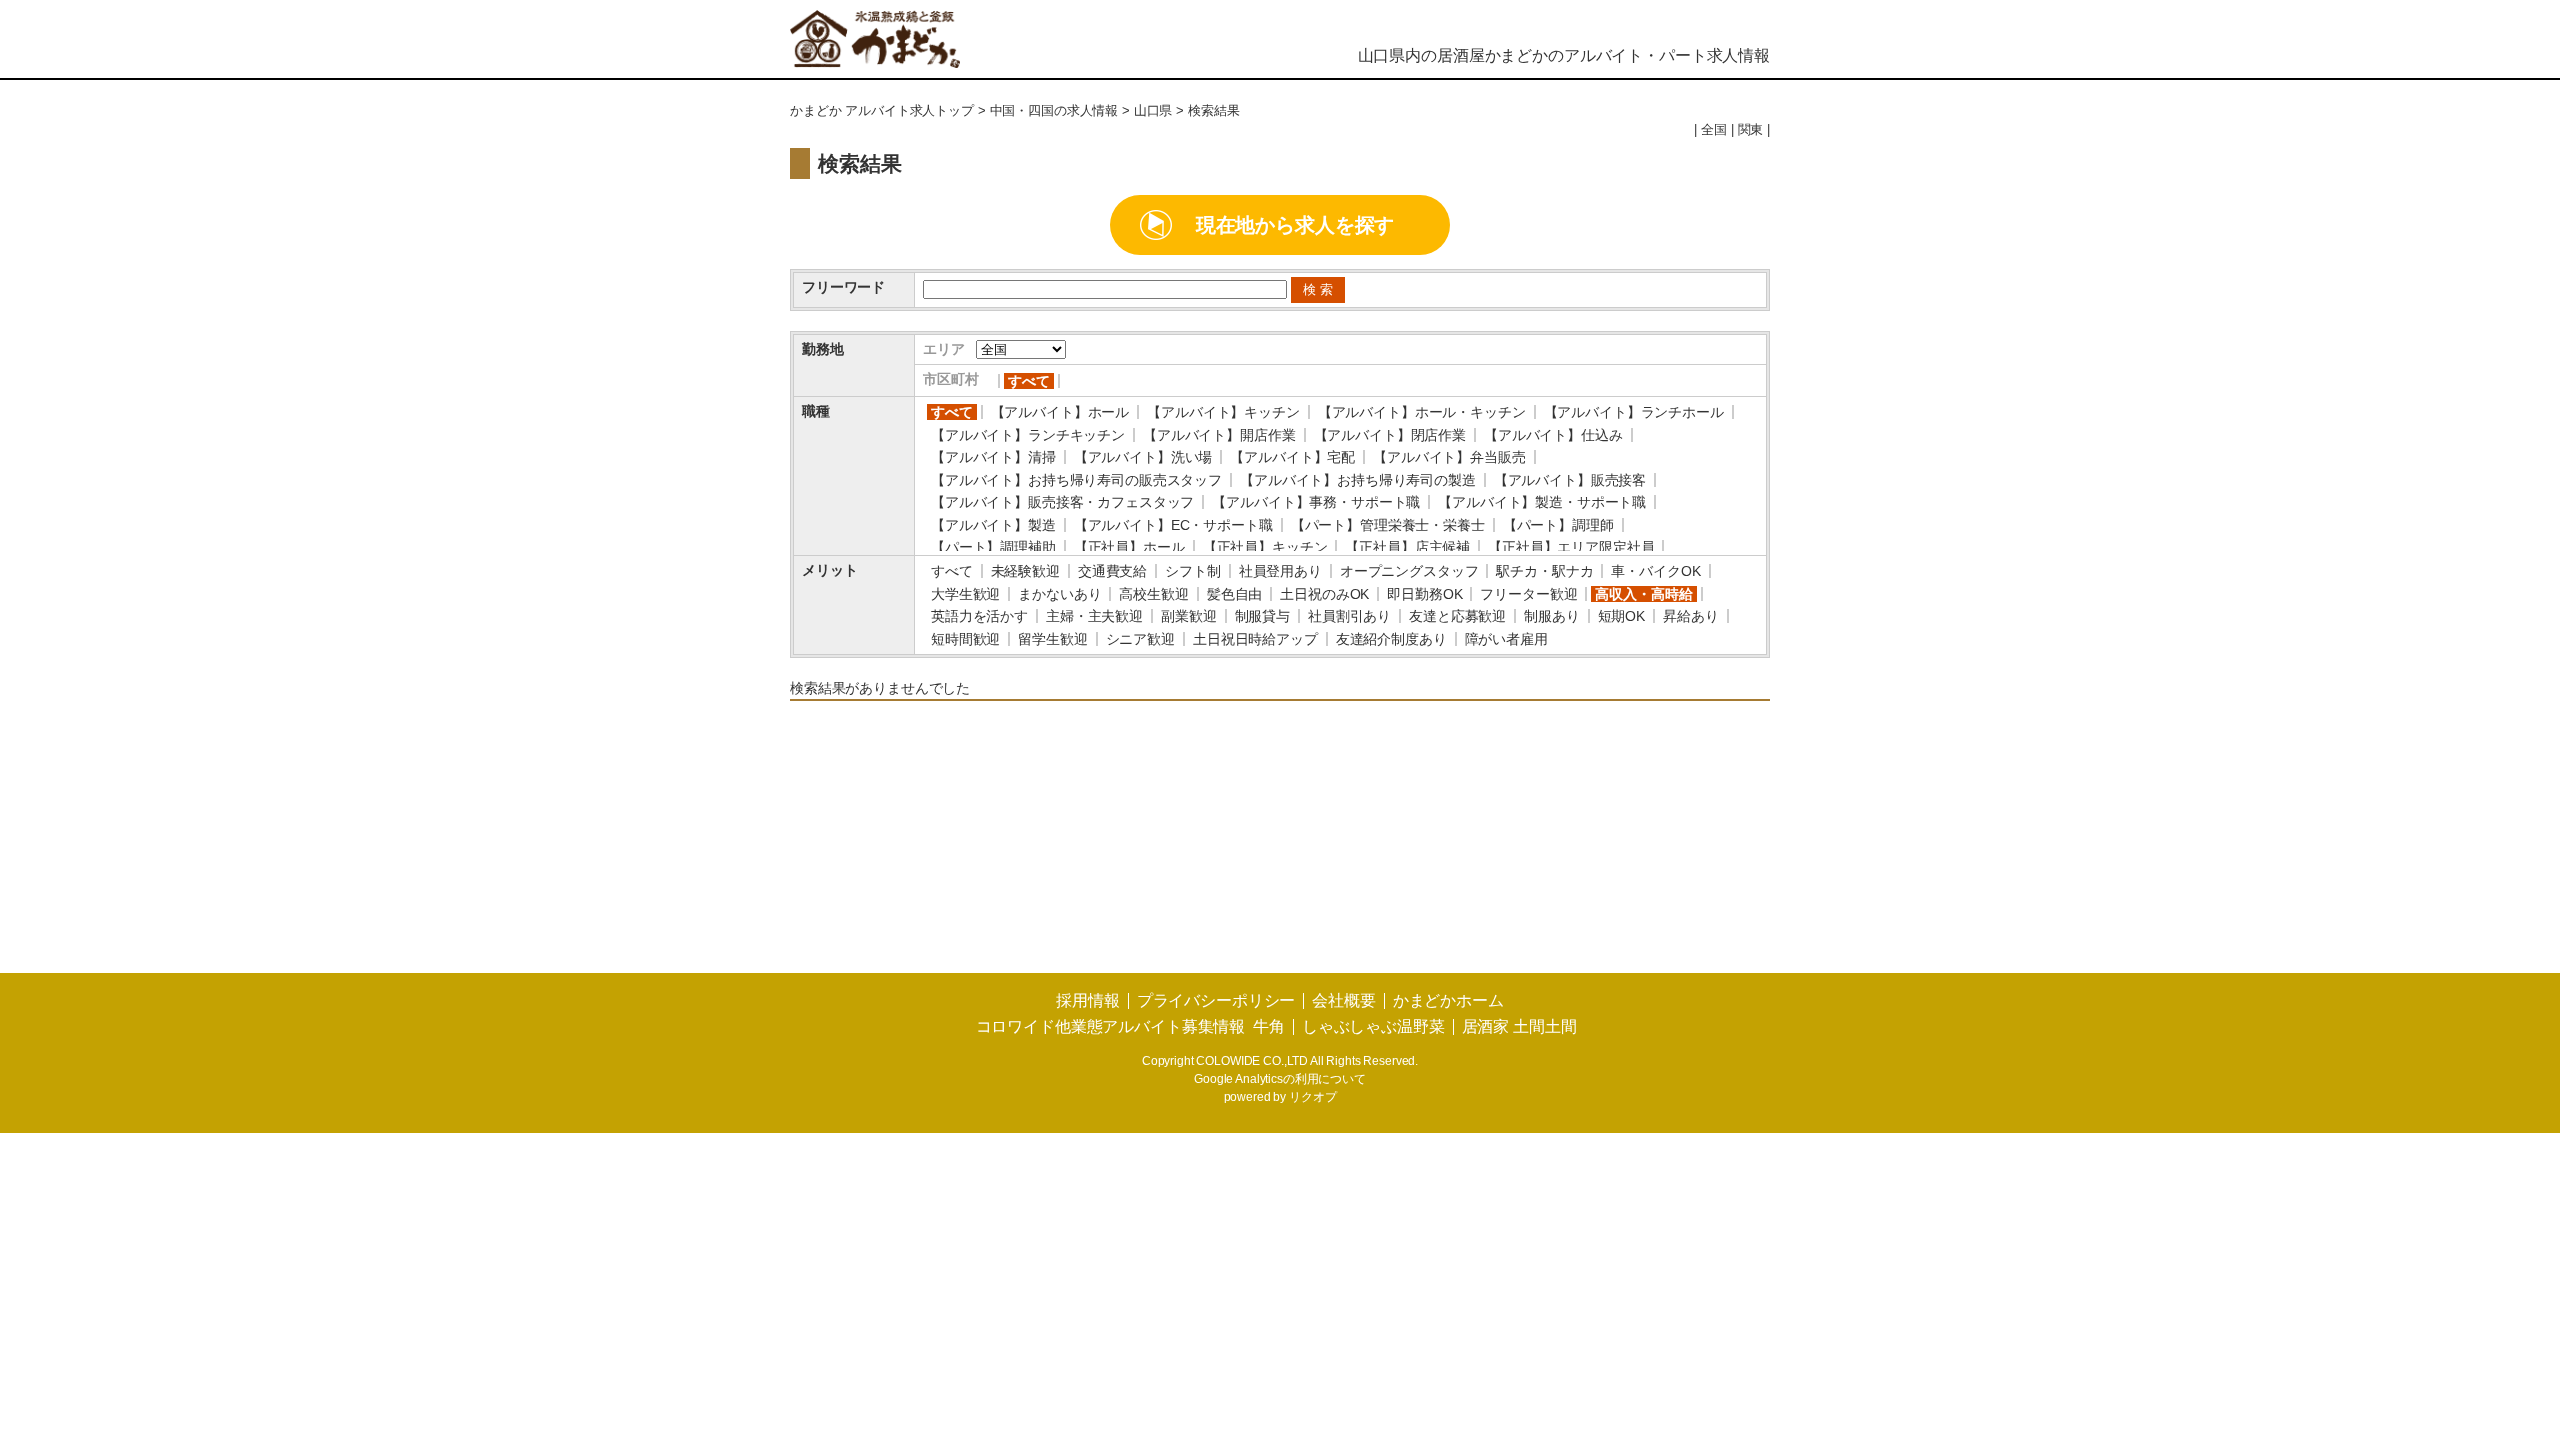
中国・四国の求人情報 (1054, 111)
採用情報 (1087, 1000)
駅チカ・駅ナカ (1544, 571)
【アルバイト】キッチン (1223, 412)
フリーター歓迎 (1528, 594)
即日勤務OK (1424, 594)
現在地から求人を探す (1295, 225)
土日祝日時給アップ (1255, 639)
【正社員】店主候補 (1407, 547)
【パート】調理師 (1558, 525)
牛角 (1269, 1026)
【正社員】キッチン (1265, 547)
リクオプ (1312, 1097)
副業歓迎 (1188, 616)
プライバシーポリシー (1216, 1000)
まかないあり (1059, 594)
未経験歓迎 (1025, 571)
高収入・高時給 (1643, 594)
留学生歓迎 (1052, 639)
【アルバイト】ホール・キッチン (1422, 412)
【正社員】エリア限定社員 (1571, 547)
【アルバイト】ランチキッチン (1028, 435)
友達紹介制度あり (1391, 639)
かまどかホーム (1448, 1000)
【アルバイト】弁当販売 (1449, 457)
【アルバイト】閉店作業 (1390, 435)
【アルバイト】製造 (993, 525)
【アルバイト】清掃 (993, 457)
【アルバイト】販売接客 (1570, 480)
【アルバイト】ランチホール (1634, 412)
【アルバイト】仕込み (1553, 435)
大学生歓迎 (965, 594)
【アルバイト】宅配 (1292, 457)
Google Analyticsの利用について (1280, 1079)
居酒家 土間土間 (1519, 1026)
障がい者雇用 (1506, 639)
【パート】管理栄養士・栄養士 (1388, 525)
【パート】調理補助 (993, 547)
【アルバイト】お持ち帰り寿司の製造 (1358, 480)
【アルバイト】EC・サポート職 (1173, 525)
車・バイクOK (1655, 571)
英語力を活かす (979, 616)
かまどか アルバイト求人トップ (882, 111)
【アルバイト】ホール (1060, 412)
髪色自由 (1234, 594)
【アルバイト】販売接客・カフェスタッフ (1062, 502)
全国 (1714, 130)
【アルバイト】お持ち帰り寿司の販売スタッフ (1076, 480)
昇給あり (1690, 616)
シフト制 (1192, 571)
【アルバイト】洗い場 (1143, 457)
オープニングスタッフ (1409, 571)
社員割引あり (1349, 616)
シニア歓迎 (1140, 639)
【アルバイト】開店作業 (1219, 435)
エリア (944, 349)
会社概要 (1343, 1000)
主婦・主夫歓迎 (1094, 616)
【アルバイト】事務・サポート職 (1316, 502)
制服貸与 (1262, 616)
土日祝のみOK (1324, 594)
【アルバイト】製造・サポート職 (1542, 502)
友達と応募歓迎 (1457, 616)
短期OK (1621, 616)
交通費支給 (1112, 571)
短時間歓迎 (965, 639)
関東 (1751, 130)
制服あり (1551, 616)
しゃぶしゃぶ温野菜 (1373, 1026)
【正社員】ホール (1129, 547)
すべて (1029, 381)
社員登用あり (1280, 571)
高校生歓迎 (1153, 594)
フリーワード (843, 287)
